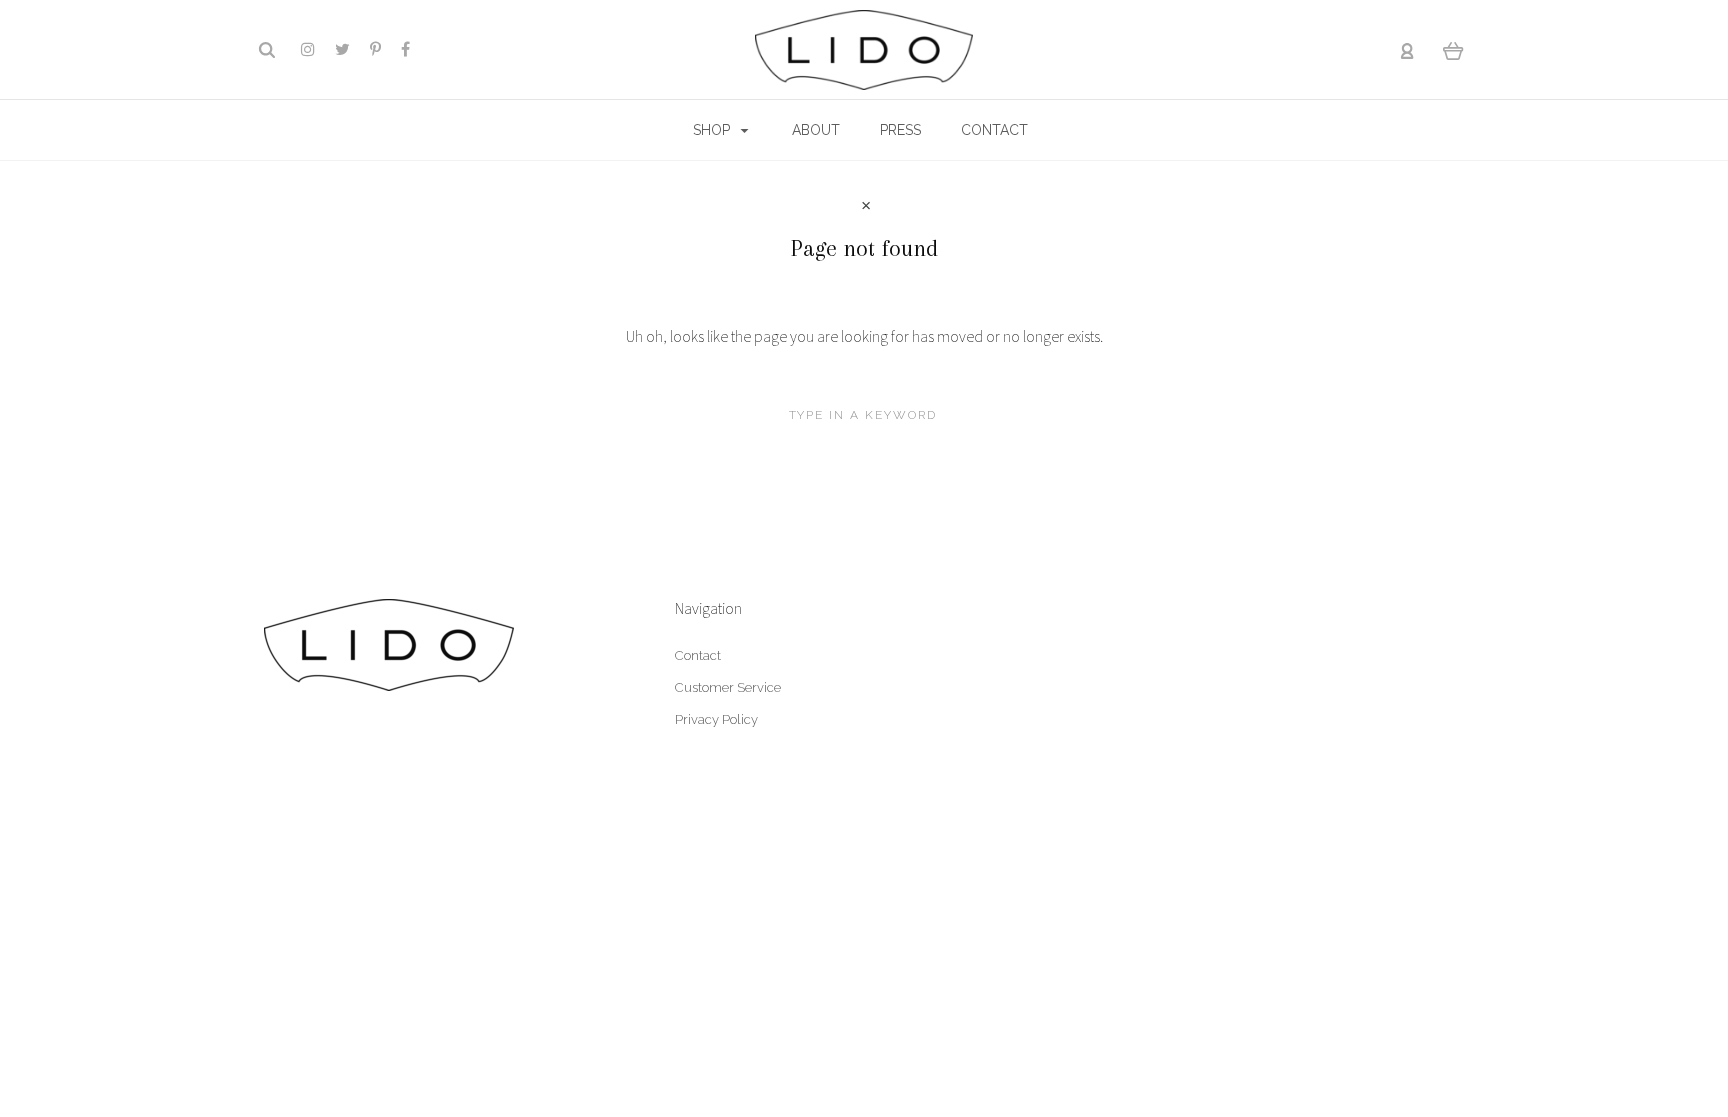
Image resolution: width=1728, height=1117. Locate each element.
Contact (698, 655)
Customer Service (728, 687)
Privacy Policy (716, 719)
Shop (713, 130)
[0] (1453, 50)
